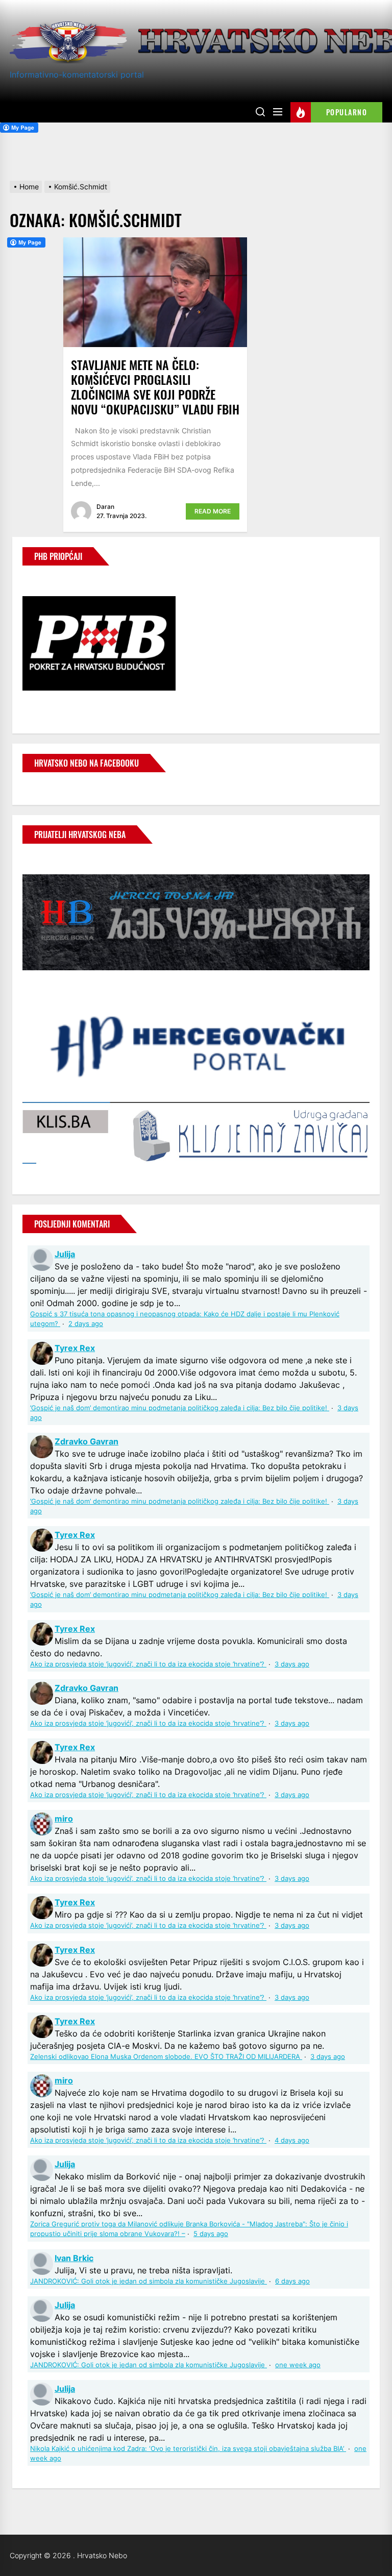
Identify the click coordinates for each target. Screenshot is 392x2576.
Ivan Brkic (74, 2258)
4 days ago (292, 2140)
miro (64, 1819)
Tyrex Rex (75, 1348)
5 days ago (211, 2234)
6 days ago (292, 2281)
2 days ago (86, 1324)
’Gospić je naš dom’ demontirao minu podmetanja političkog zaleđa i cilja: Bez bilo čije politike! (180, 1408)
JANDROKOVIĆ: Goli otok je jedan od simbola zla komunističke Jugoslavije (149, 2281)
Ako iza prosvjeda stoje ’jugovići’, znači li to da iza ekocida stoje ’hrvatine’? (148, 1664)
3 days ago (292, 1664)
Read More (213, 511)
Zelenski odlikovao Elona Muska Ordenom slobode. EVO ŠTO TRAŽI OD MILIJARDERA (166, 2057)
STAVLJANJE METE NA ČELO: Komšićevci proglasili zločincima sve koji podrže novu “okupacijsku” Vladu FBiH (155, 386)
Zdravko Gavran (87, 1441)
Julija (65, 1254)
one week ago (298, 2365)
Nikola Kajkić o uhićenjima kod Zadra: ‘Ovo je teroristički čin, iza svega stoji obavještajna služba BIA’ (188, 2449)
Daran (105, 507)
